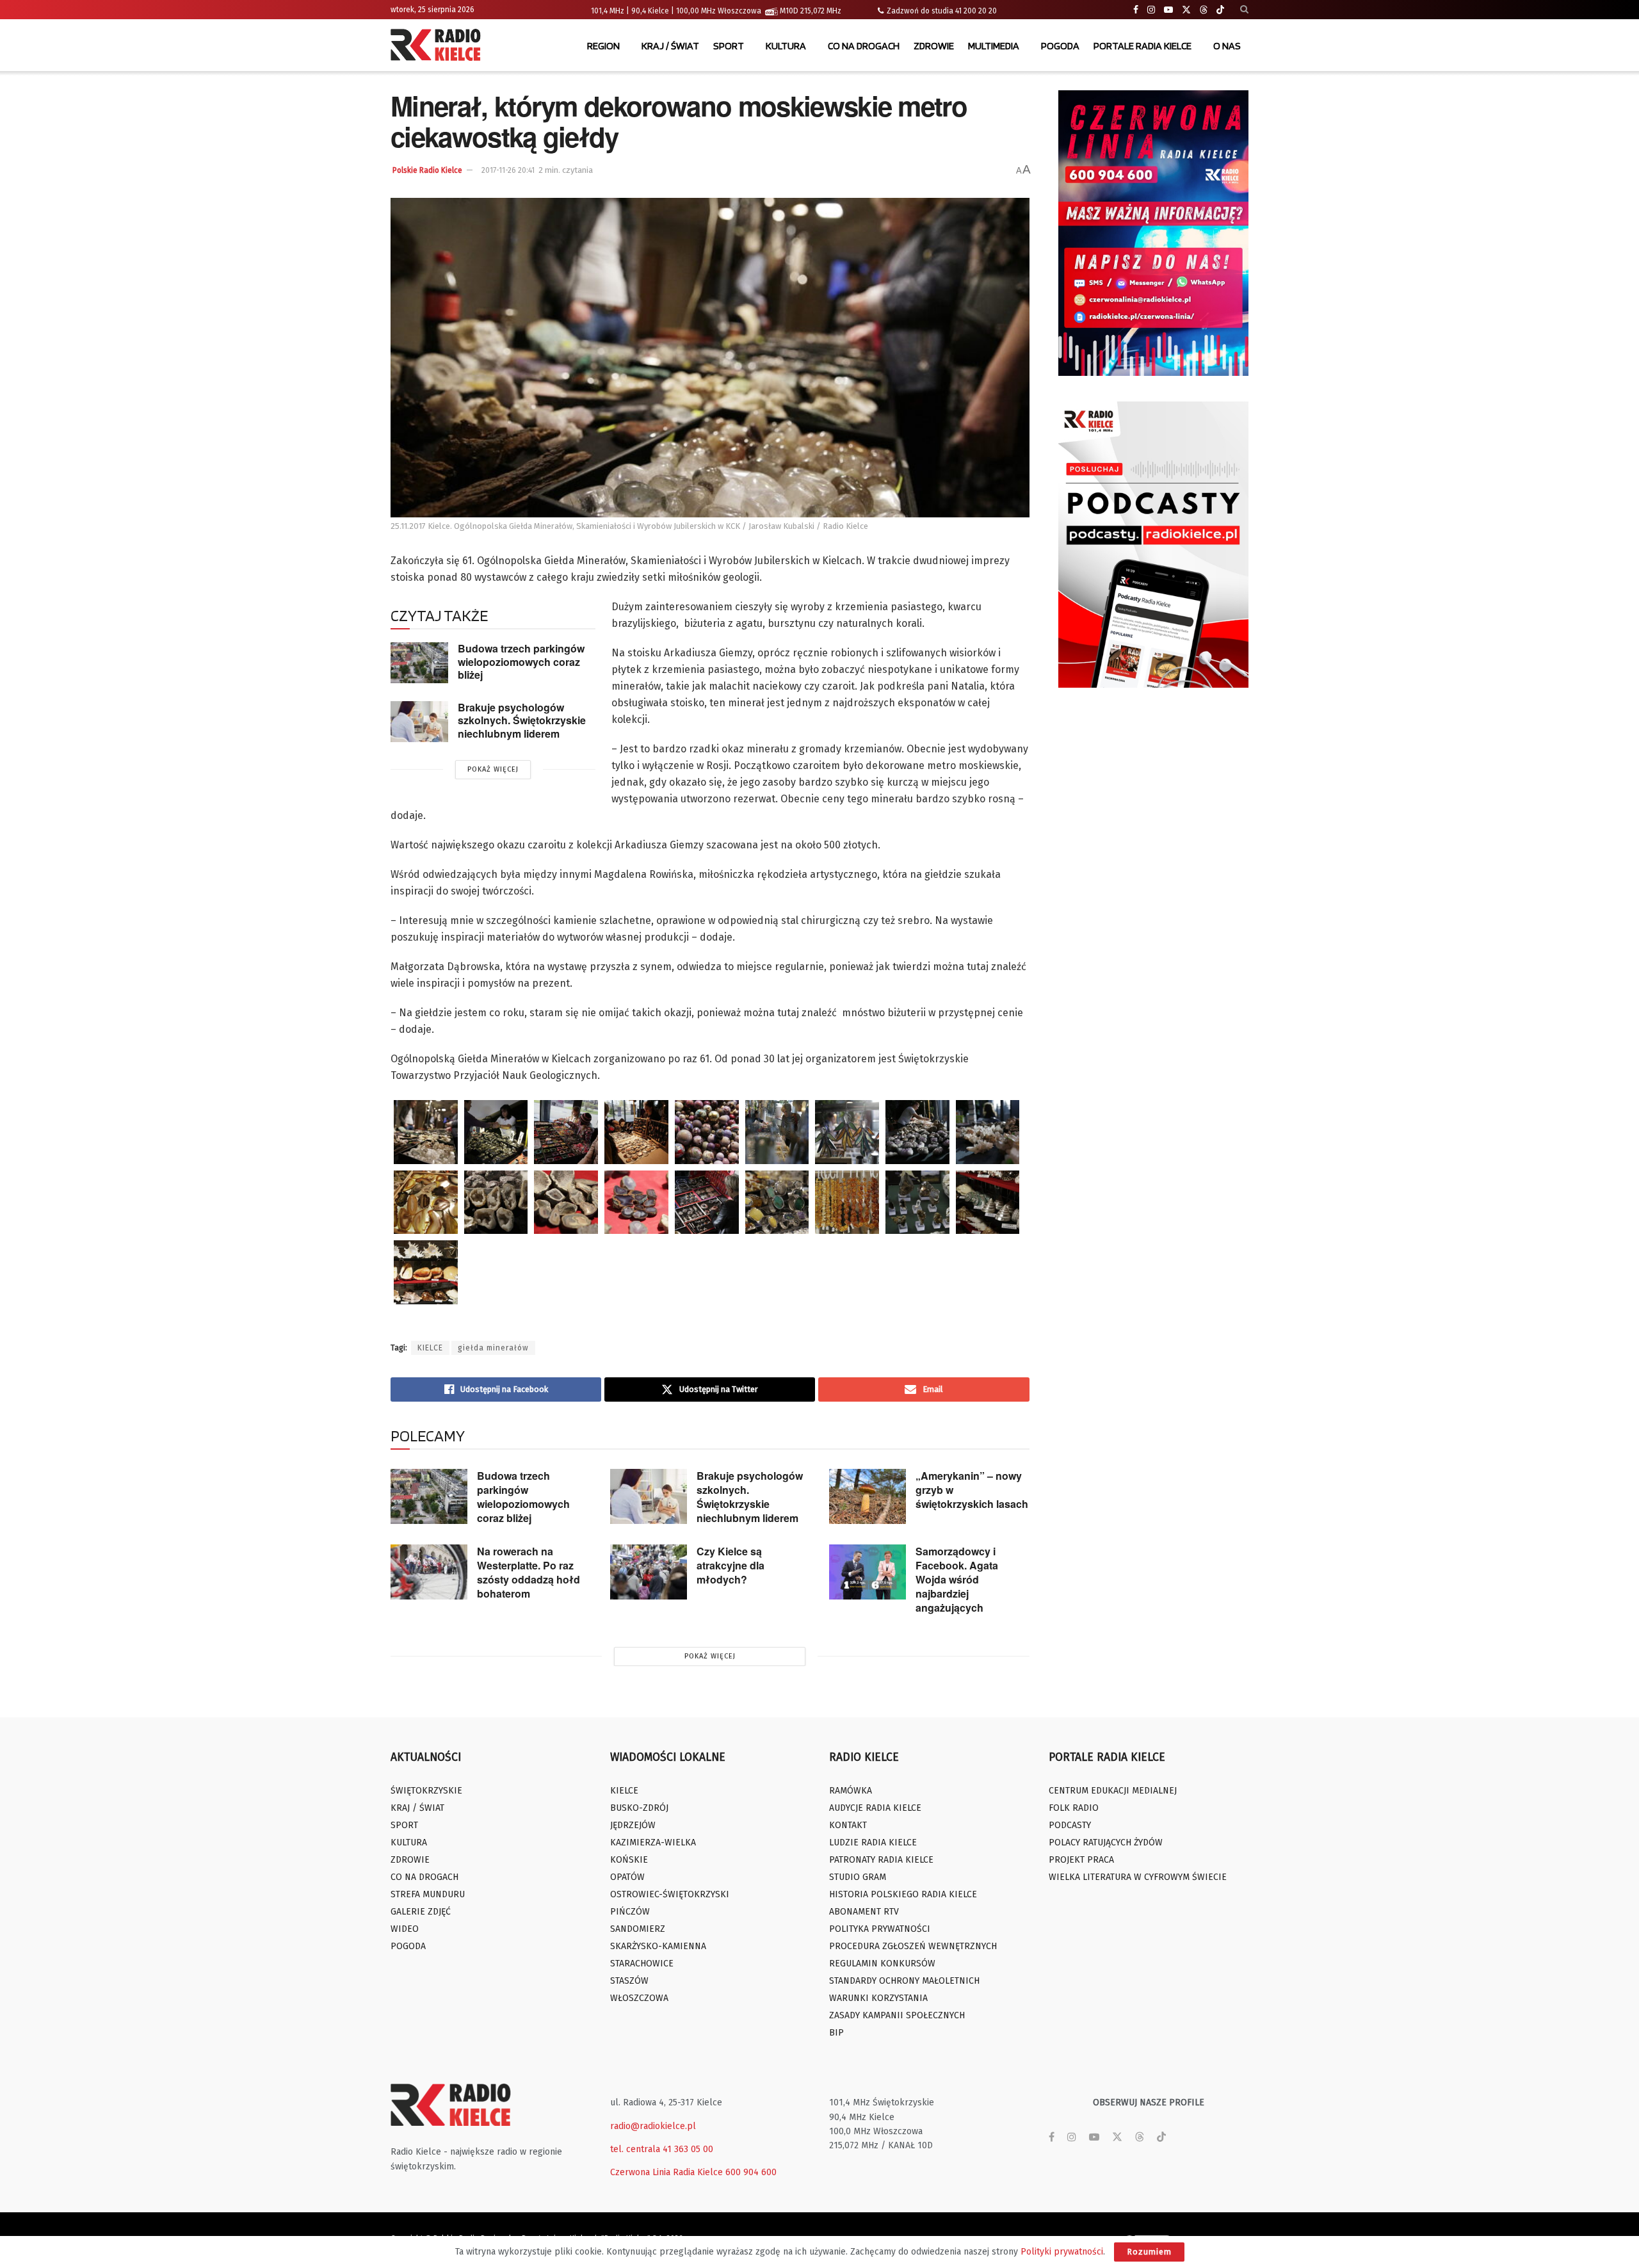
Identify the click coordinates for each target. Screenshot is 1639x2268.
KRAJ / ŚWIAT (670, 46)
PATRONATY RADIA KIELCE (881, 1860)
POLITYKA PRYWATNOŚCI (880, 1929)
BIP (836, 2033)
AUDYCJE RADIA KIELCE (875, 1808)
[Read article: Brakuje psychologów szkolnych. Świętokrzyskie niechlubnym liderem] (419, 722)
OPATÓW (627, 1877)
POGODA (1060, 46)
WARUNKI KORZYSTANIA (878, 1998)
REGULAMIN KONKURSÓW (882, 1964)
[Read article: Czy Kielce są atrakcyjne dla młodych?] (649, 1572)
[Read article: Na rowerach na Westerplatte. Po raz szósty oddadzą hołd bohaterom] (429, 1572)
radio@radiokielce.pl (653, 2126)
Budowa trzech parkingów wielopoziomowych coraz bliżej (521, 661)
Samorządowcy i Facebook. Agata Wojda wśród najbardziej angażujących (957, 1579)
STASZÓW (629, 1981)
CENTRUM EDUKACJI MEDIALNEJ (1113, 1791)
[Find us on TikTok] (1220, 10)
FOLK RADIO (1074, 1808)
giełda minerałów (493, 1348)
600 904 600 (751, 2172)
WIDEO (405, 1929)
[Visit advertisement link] (1154, 233)
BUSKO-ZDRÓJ (639, 1808)
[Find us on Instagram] (1151, 10)
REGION (603, 46)
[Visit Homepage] (439, 46)
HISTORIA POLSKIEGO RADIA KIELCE (903, 1894)
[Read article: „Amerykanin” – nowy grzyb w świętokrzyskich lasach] (868, 1496)
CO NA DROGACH (864, 46)
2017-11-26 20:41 (508, 170)
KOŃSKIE (629, 1860)
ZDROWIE (934, 46)
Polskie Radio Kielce (427, 170)
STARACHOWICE (642, 1964)
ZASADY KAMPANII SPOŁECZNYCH (897, 2015)
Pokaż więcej (493, 769)
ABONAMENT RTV (864, 1912)
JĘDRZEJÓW (633, 1825)
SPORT (729, 46)
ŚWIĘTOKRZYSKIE (426, 1791)
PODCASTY (1070, 1825)
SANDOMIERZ (638, 1929)
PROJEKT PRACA (1081, 1860)
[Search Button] (1244, 10)
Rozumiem (1149, 2252)
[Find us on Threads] (1204, 10)
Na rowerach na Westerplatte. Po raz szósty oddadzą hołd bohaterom (529, 1572)
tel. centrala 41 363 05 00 (662, 2149)
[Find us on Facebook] (1136, 10)
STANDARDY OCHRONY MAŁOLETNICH (904, 1981)
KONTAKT (848, 1825)
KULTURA (786, 46)
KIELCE (430, 1348)
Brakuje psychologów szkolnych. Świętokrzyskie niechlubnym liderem (522, 720)
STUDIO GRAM (858, 1877)
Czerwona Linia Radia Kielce (666, 2172)
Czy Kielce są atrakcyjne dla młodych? (731, 1565)
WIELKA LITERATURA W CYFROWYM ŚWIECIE (1138, 1877)
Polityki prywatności (1062, 2252)
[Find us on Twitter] (1186, 10)
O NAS (1227, 46)
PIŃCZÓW (630, 1912)
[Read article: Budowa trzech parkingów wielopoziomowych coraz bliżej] (419, 663)
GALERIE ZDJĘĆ (421, 1912)
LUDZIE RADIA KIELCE (873, 1843)
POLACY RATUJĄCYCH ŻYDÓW (1106, 1843)
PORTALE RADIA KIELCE (1142, 46)
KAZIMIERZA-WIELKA (653, 1843)
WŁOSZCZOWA (639, 1998)
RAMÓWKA (851, 1791)
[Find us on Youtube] (1168, 10)
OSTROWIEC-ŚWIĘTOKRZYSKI (670, 1894)
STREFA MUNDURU (428, 1894)
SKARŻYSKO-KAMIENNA (658, 1946)
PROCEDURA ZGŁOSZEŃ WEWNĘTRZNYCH (913, 1946)
